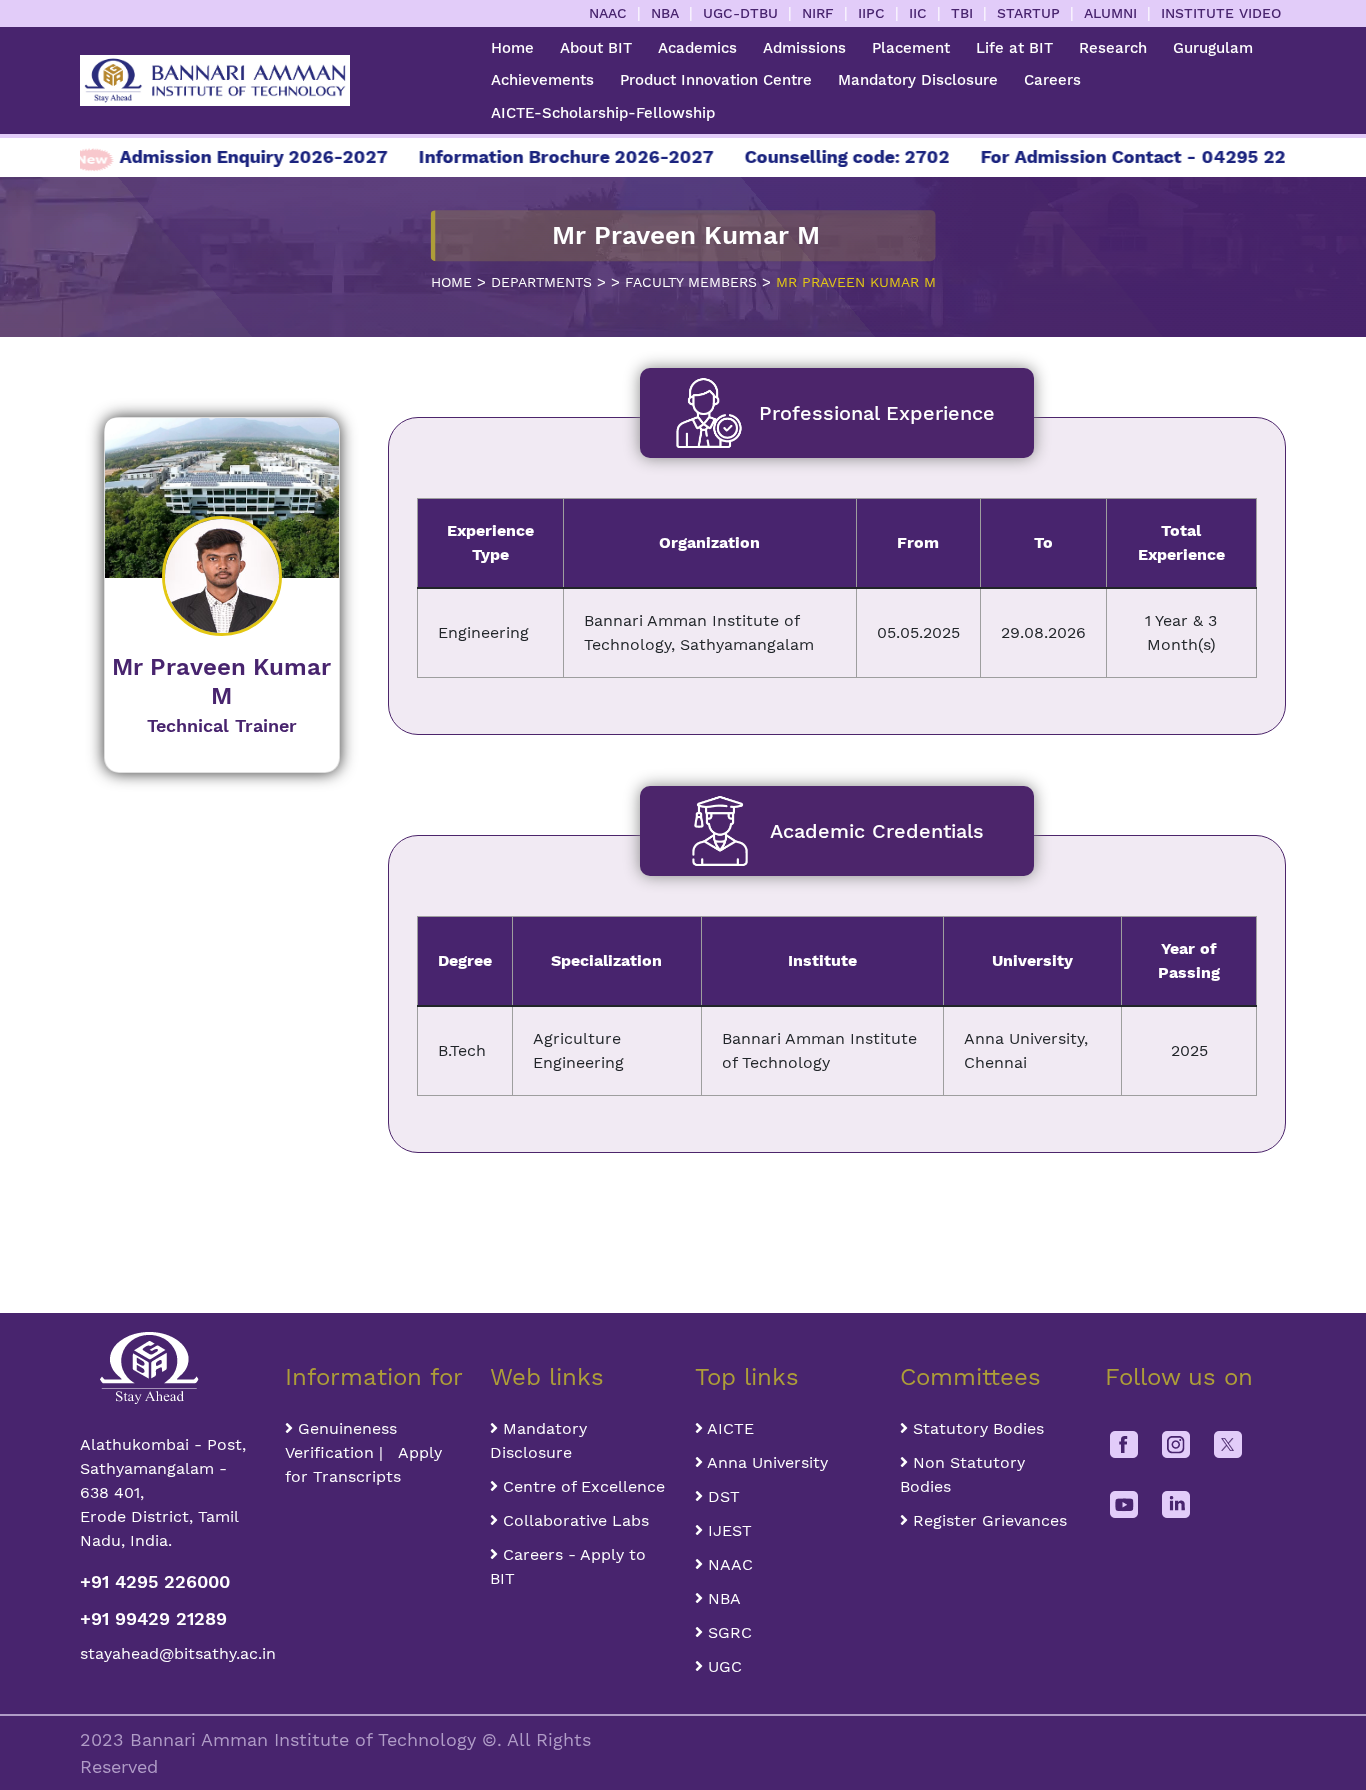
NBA (665, 13)
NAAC (608, 13)
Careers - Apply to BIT (568, 1566)
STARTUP (1028, 13)
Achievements (542, 80)
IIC (918, 13)
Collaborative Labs (573, 1520)
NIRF (818, 13)
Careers (1052, 80)
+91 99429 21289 (153, 1618)
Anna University (765, 1462)
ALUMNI (1110, 13)
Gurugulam (1213, 48)
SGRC (727, 1632)
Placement (911, 48)
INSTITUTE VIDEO (1221, 13)
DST (721, 1496)
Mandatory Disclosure (918, 80)
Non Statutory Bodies (962, 1474)
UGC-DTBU (740, 13)
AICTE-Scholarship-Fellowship (603, 113)
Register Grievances (987, 1520)
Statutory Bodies (976, 1428)
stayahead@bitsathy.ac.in (170, 1653)
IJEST (727, 1530)
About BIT (596, 48)
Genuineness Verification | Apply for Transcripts (363, 1452)
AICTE (728, 1428)
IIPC (871, 13)
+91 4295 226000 (155, 1581)
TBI (962, 13)
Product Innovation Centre (716, 80)
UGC (722, 1666)
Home (512, 48)
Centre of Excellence (581, 1486)
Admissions (804, 48)
